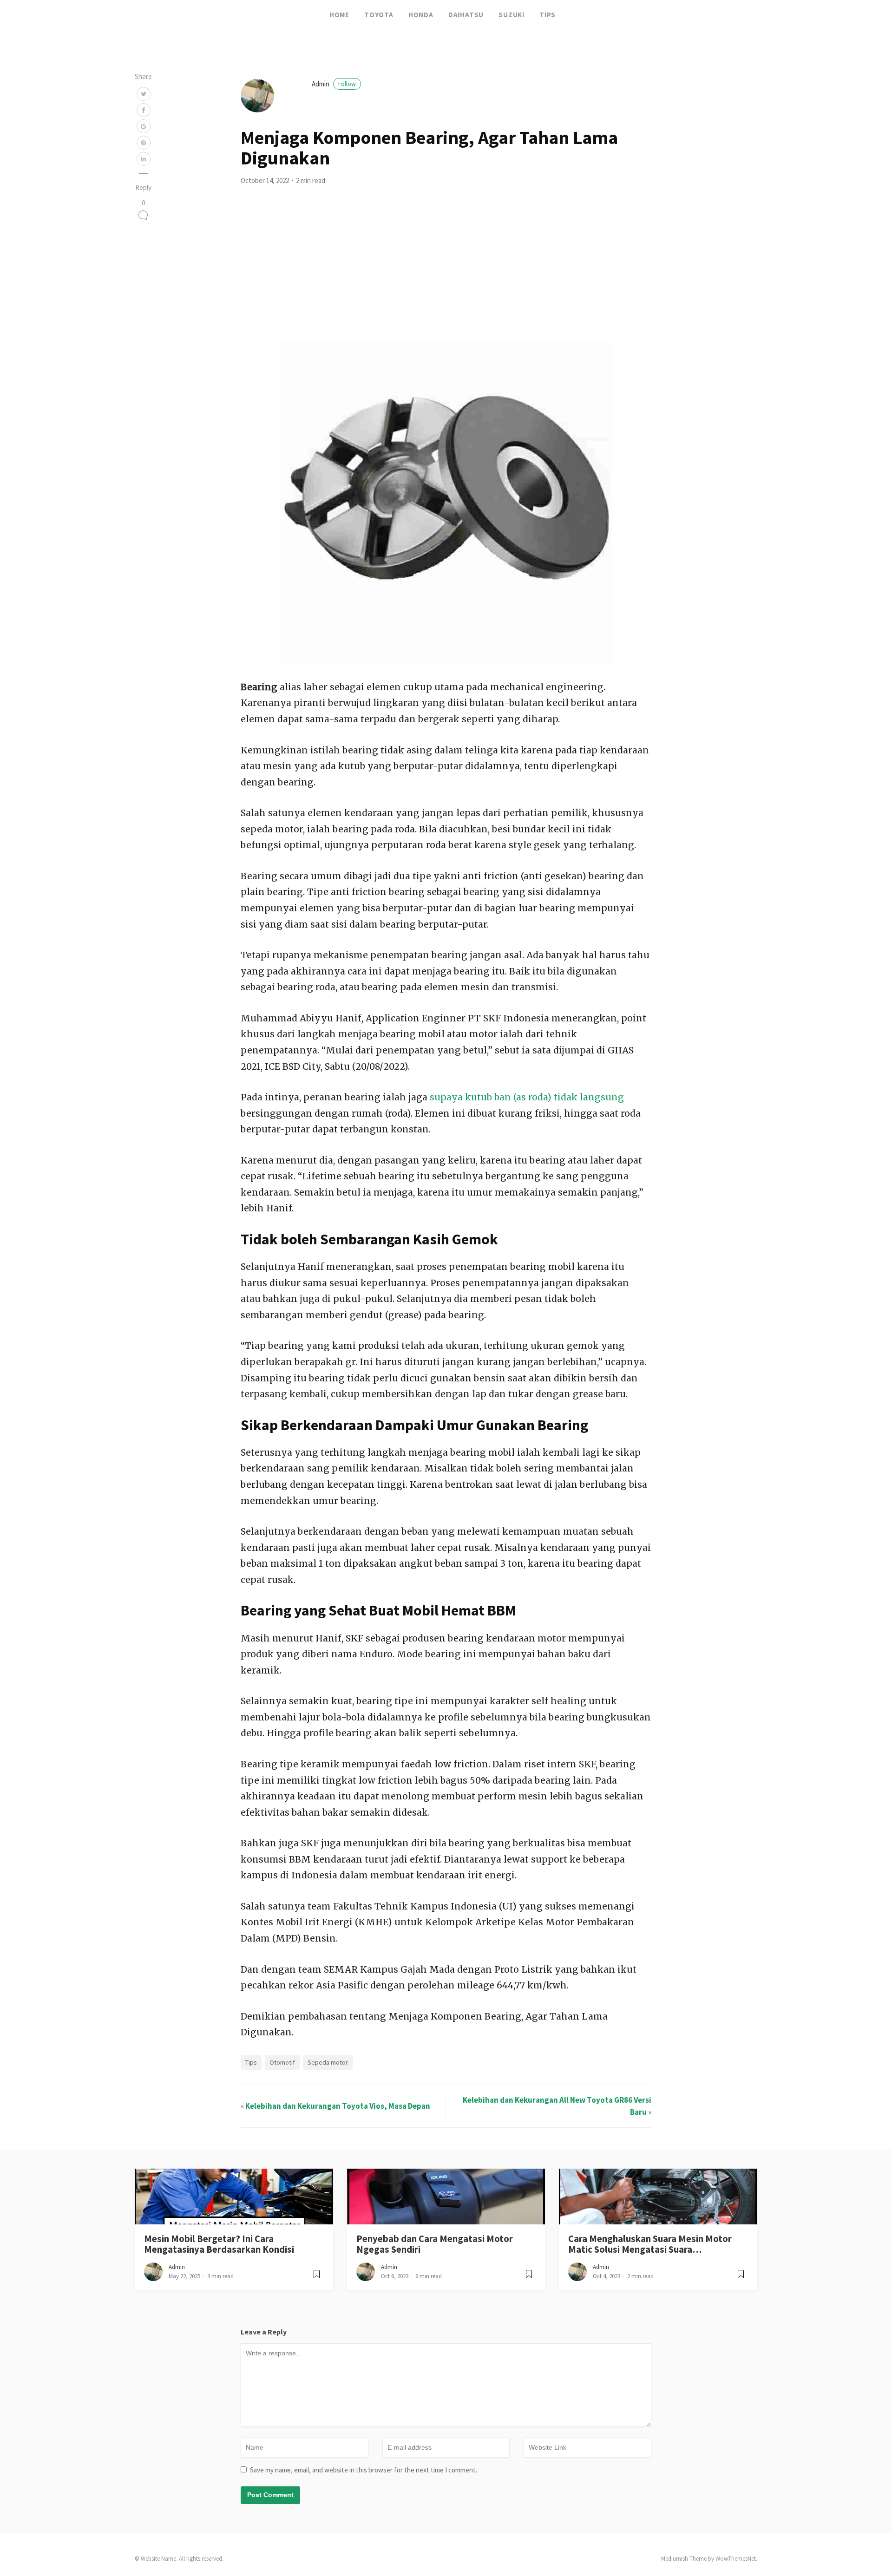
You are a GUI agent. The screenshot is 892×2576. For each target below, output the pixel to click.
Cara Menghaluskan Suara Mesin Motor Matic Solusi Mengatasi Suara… (650, 2244)
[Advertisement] (446, 271)
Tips (548, 15)
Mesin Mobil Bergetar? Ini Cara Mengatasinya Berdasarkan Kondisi (219, 2244)
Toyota (379, 15)
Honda (421, 15)
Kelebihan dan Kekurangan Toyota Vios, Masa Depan (338, 2106)
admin (334, 84)
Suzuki (512, 15)
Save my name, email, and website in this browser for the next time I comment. (364, 2470)
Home (339, 15)
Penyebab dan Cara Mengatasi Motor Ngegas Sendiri (435, 2244)
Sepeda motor (328, 2062)
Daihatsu (466, 15)
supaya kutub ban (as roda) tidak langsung (526, 1097)
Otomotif (282, 2062)
